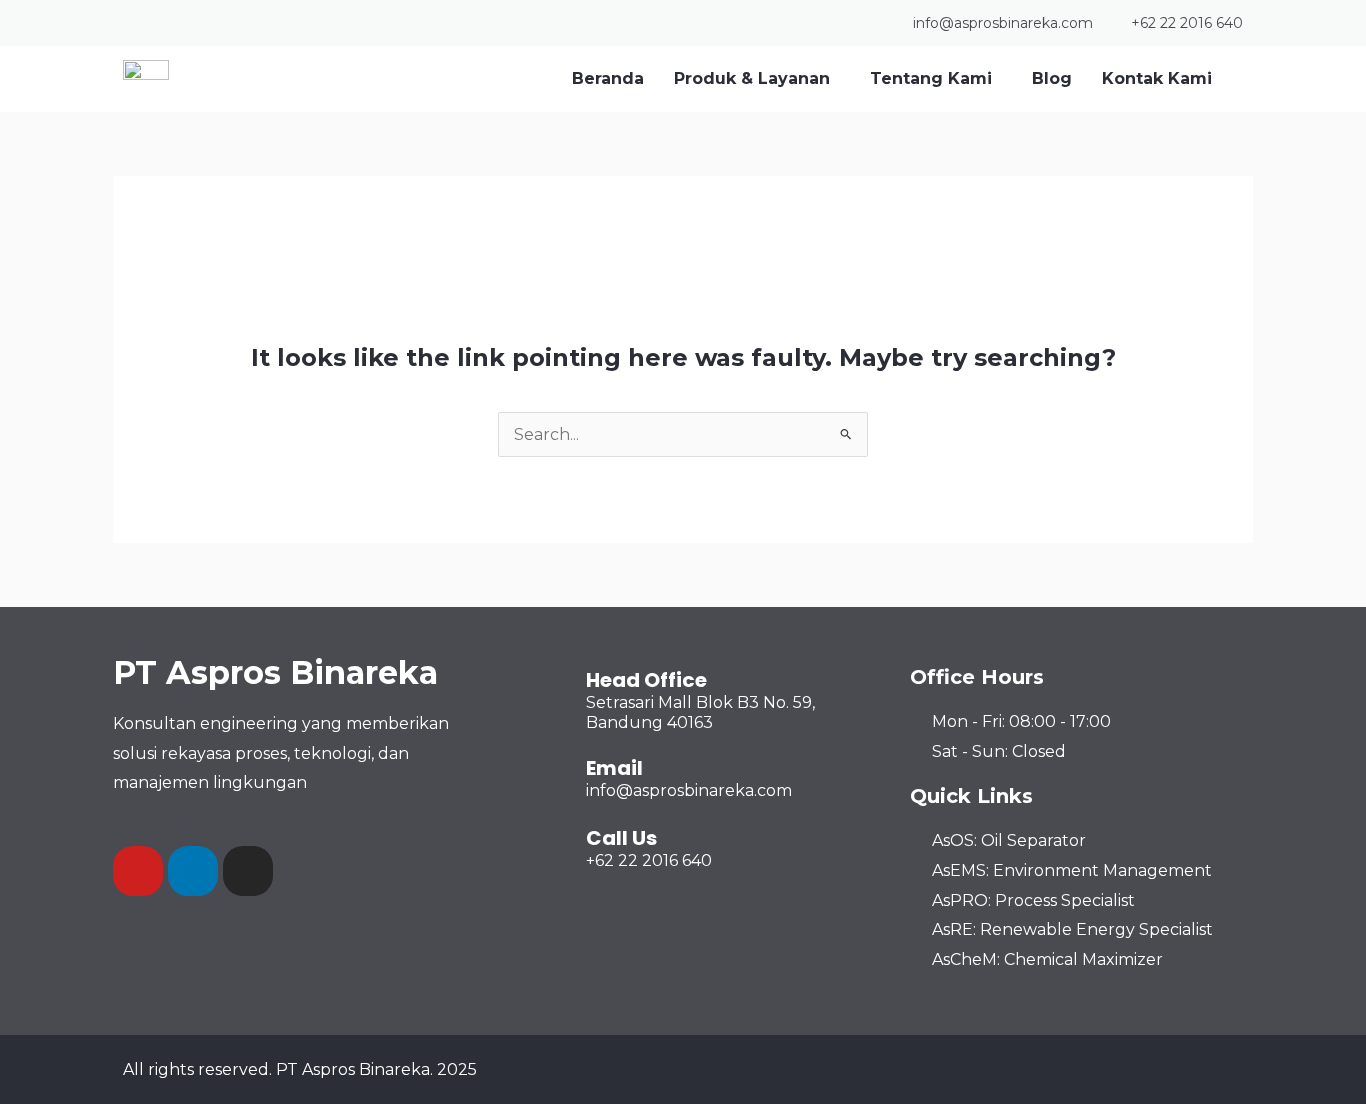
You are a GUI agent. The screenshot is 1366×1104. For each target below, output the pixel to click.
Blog (1052, 78)
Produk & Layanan (752, 78)
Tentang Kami (931, 78)
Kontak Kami (1157, 78)
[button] (757, 79)
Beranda (608, 78)
